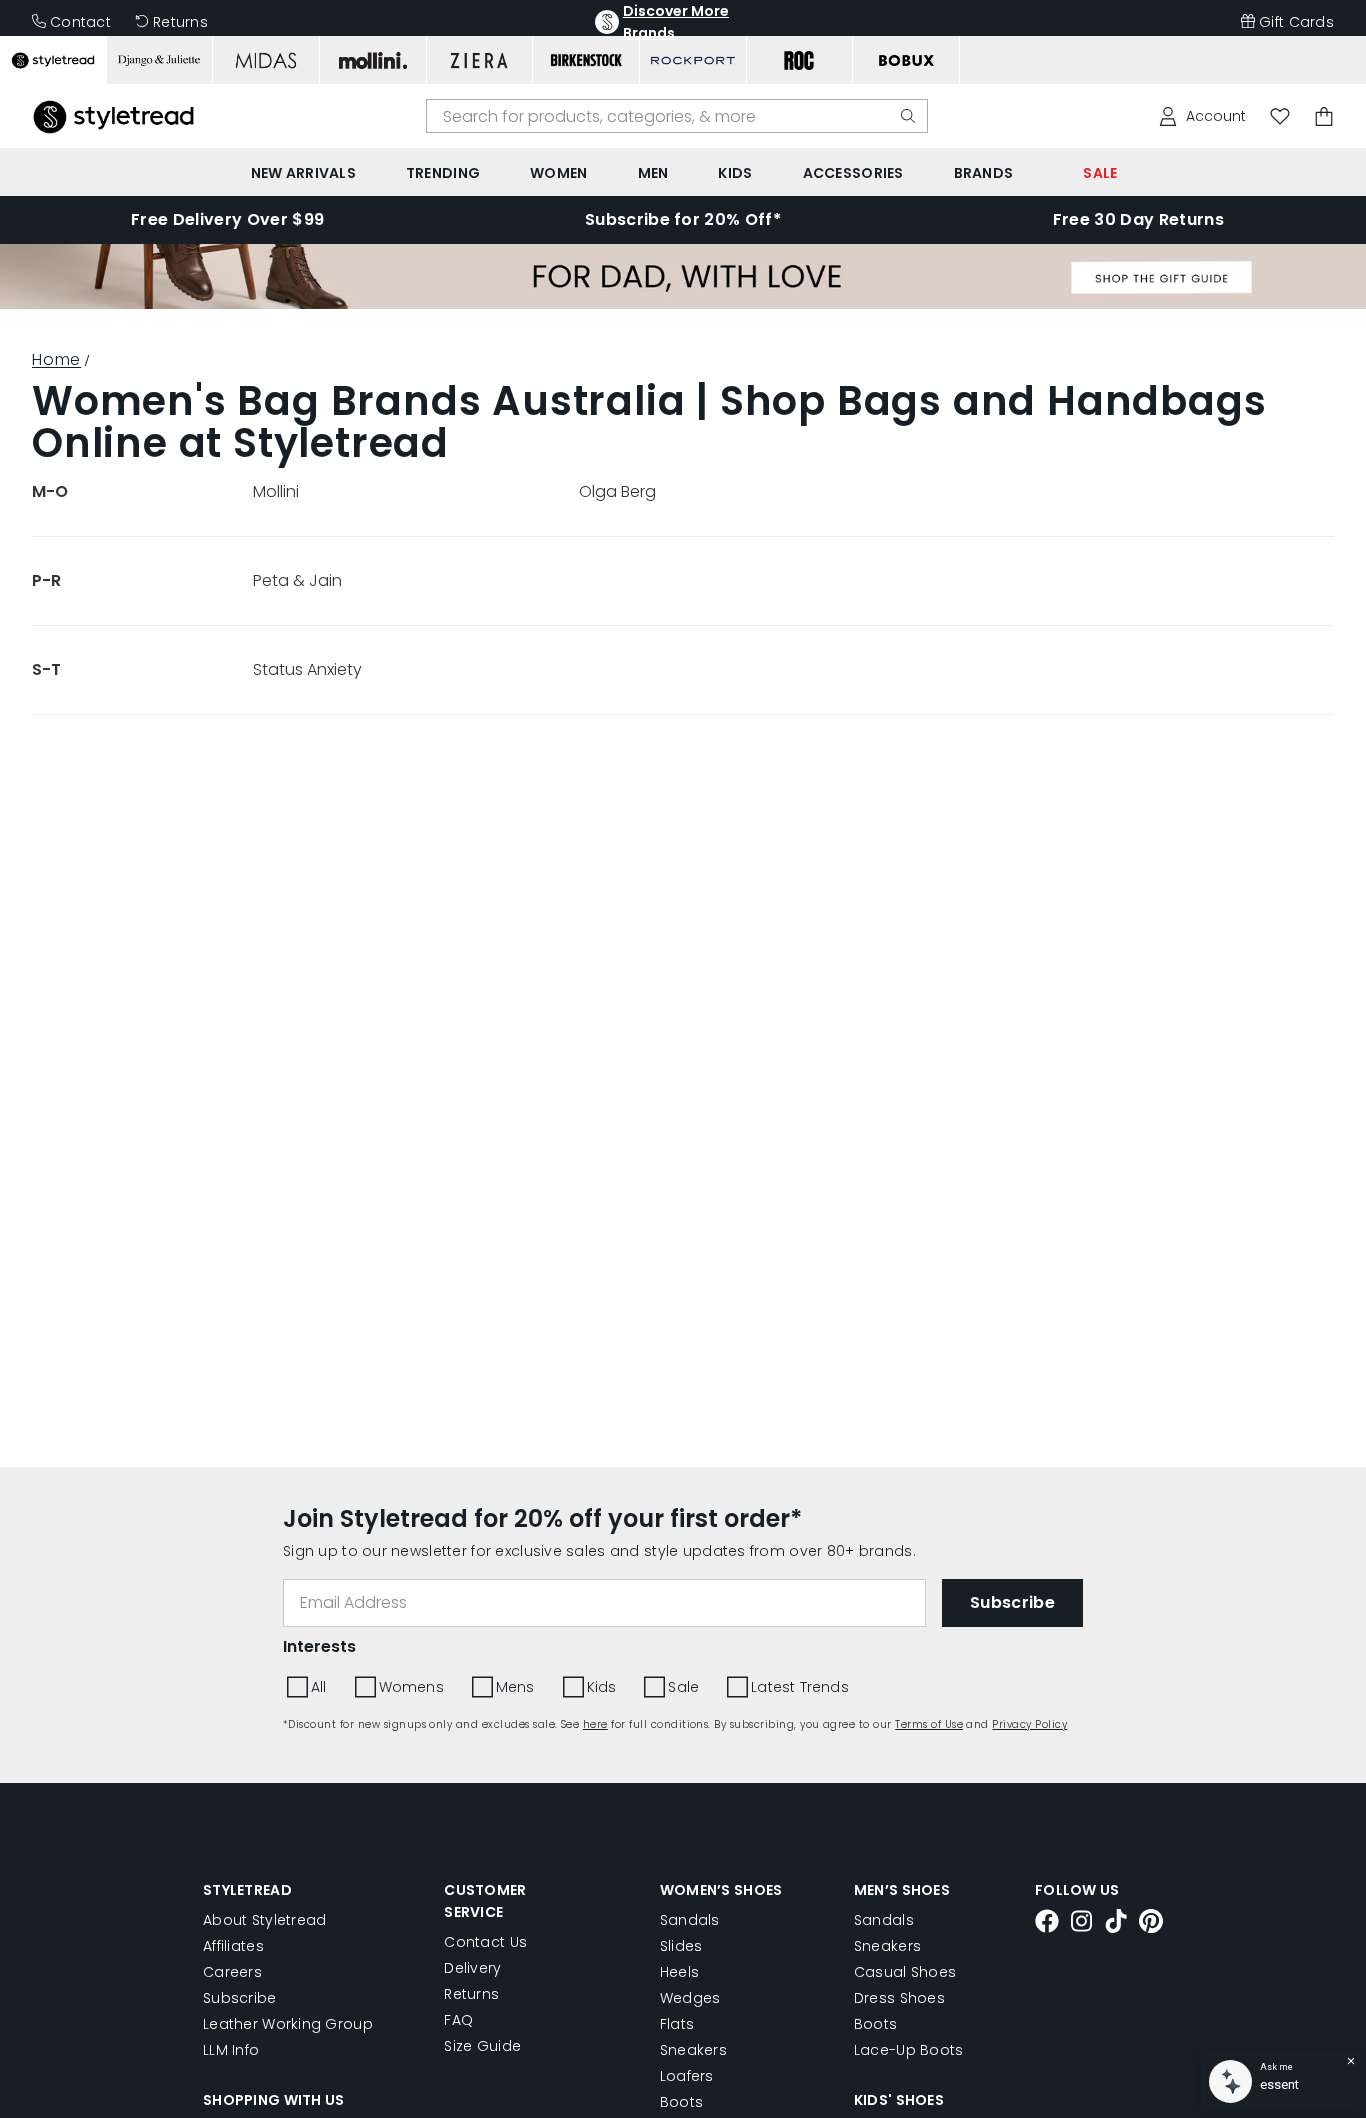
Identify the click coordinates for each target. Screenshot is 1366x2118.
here (595, 1724)
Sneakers (693, 2050)
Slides (681, 1946)
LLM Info (231, 2050)
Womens (411, 1687)
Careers (232, 1972)
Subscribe (240, 1998)
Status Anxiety (307, 669)
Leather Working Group (288, 2024)
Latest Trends (800, 1687)
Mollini (276, 491)
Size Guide (482, 2046)
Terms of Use (929, 1724)
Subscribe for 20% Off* (683, 219)
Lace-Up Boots (909, 2050)
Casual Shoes (905, 1972)
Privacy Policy (1029, 1724)
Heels (679, 1972)
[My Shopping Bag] (1324, 116)
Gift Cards (1296, 22)
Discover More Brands (676, 22)
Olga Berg (617, 491)
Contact (80, 22)
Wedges (690, 1998)
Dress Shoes (899, 1998)
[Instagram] (1082, 1924)
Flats (677, 2024)
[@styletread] (1116, 1924)
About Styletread (264, 1920)
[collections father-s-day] (683, 303)
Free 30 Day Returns (1138, 219)
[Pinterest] (1151, 1924)
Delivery (472, 1968)
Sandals (690, 1920)
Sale (683, 1687)
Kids (602, 1687)
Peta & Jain (297, 580)
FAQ (458, 2020)
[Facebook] (1047, 1924)
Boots (681, 2102)
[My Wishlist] (1280, 116)
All (319, 1687)
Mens (515, 1687)
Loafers (687, 2076)
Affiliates (233, 1946)
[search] (908, 116)
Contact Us (485, 1942)
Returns (180, 22)
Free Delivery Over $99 (227, 219)
